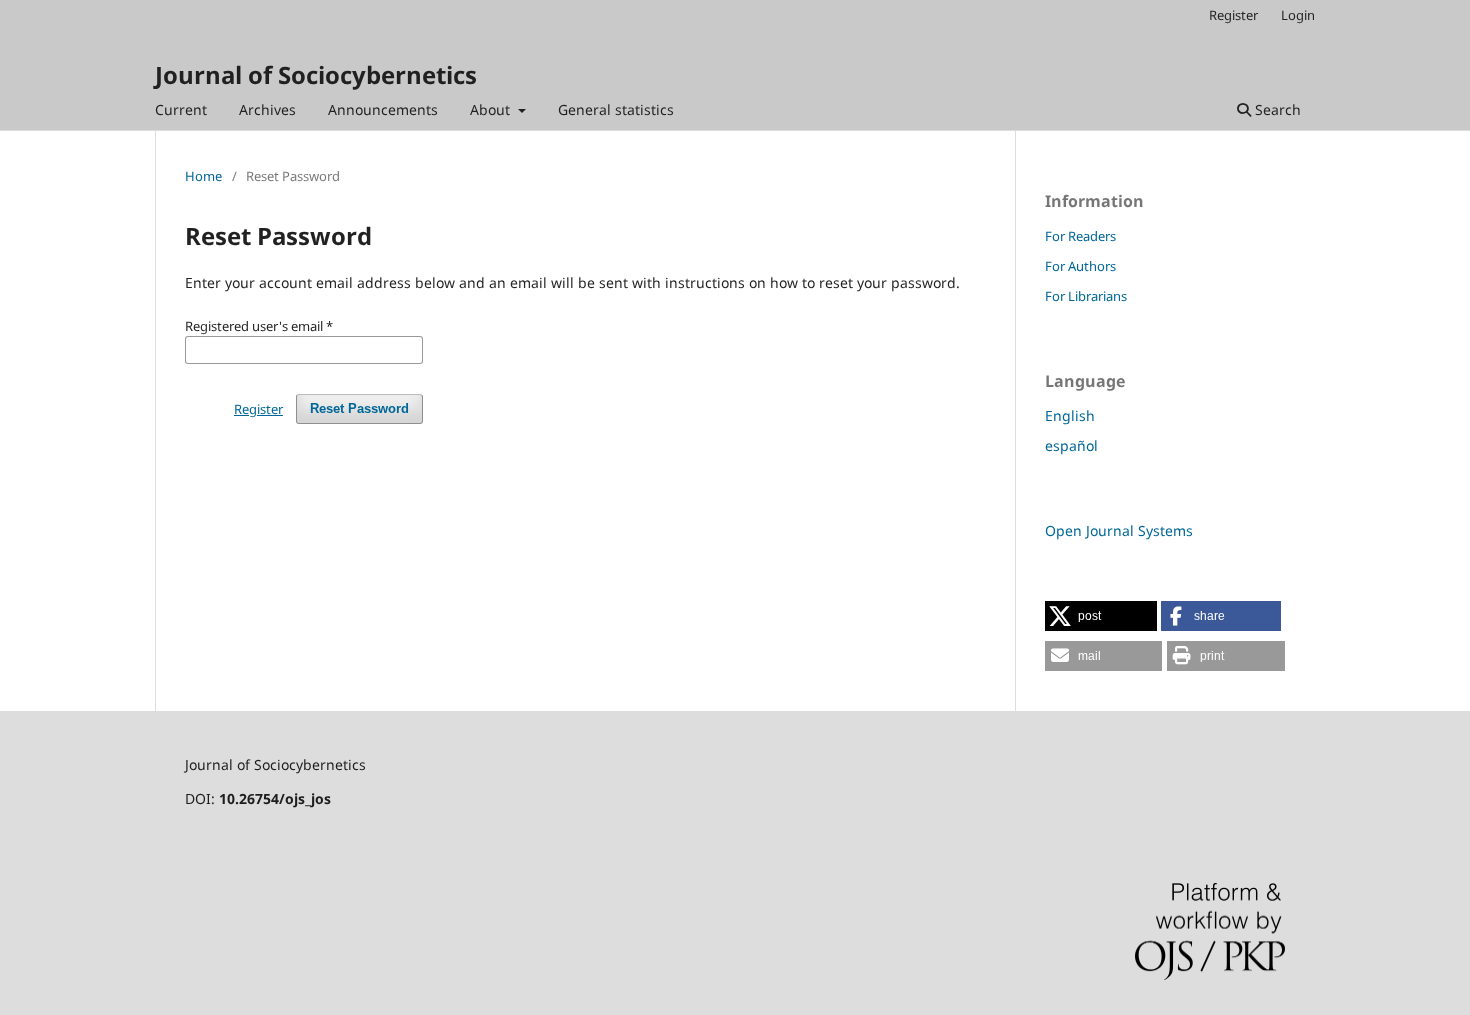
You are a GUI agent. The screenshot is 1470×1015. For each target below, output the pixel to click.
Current (181, 109)
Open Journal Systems (1119, 530)
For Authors (1080, 266)
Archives (267, 109)
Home (203, 176)
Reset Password (359, 408)
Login (1298, 15)
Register (1233, 15)
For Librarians (1086, 296)
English (1070, 415)
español (1071, 445)
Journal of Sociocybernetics (316, 74)
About (492, 109)
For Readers (1080, 236)
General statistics (616, 109)
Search (1276, 109)
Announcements (383, 109)
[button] (1101, 616)
